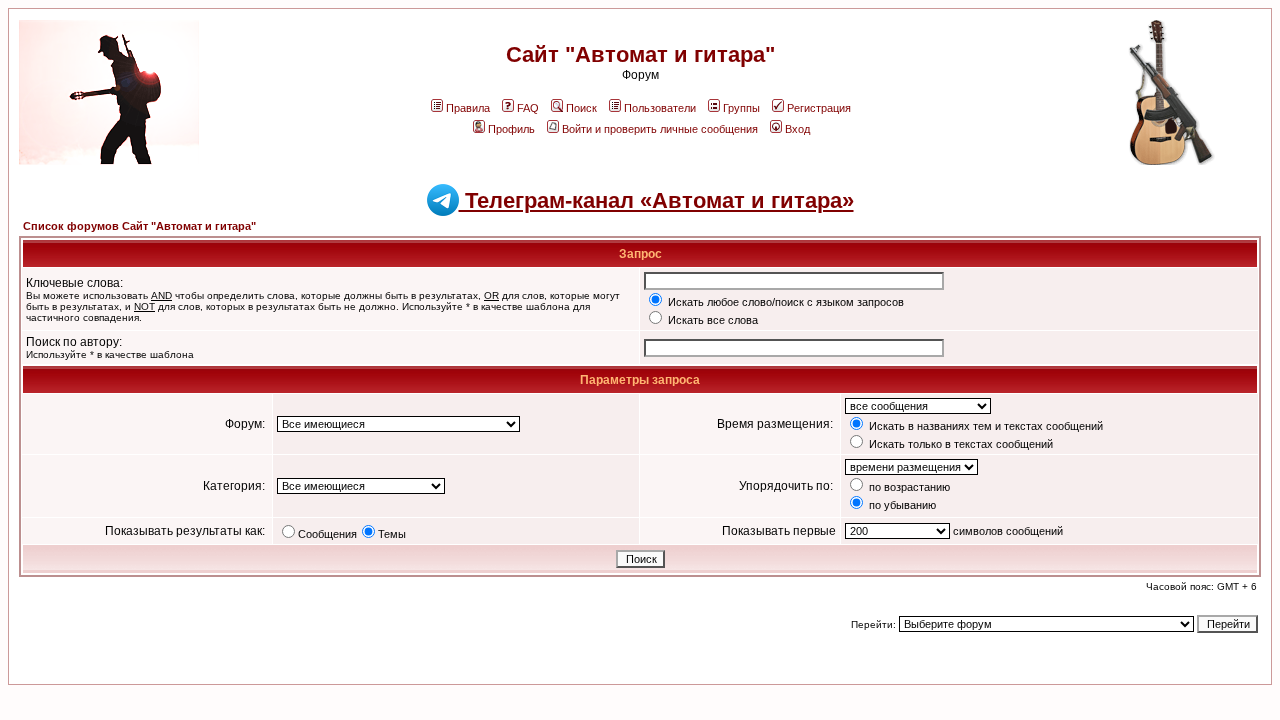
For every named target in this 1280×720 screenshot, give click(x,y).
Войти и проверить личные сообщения (660, 129)
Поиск (581, 108)
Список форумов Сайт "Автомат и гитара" (139, 226)
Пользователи (660, 108)
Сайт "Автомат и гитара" (640, 54)
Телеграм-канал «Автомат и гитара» (656, 200)
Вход (797, 129)
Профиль (511, 129)
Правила (468, 108)
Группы (741, 108)
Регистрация (819, 108)
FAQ (528, 108)
